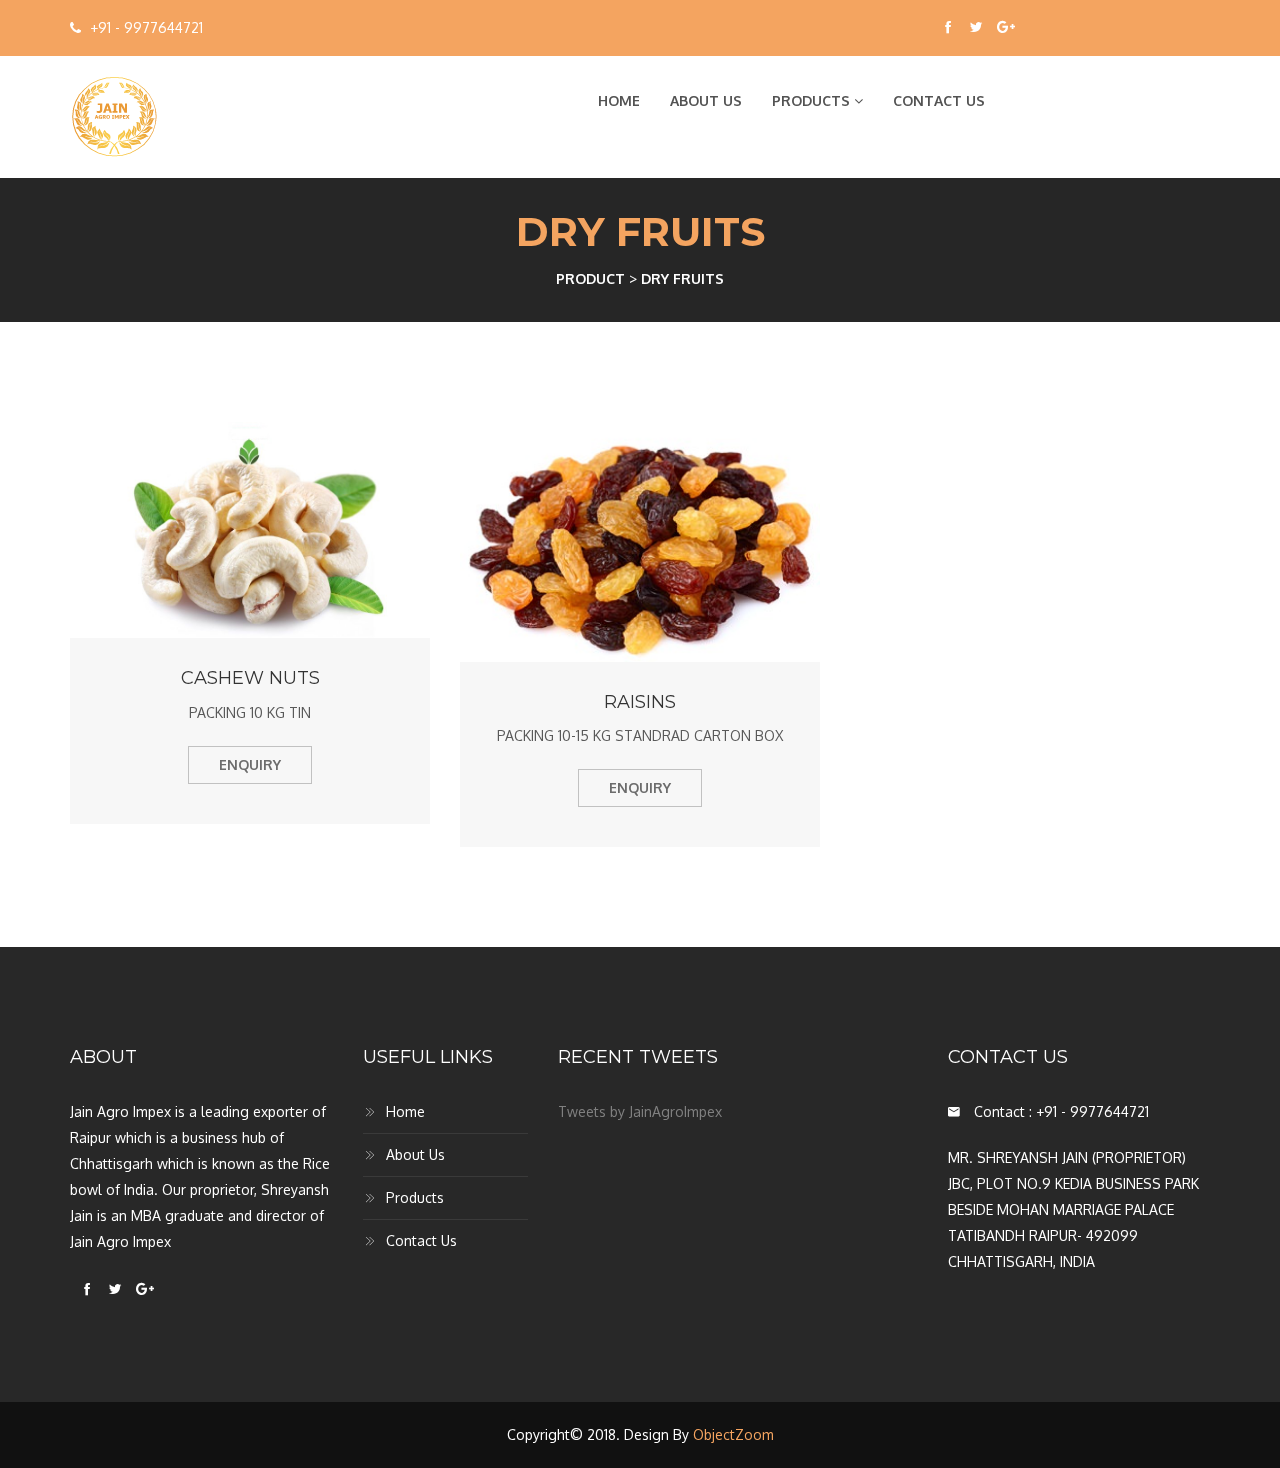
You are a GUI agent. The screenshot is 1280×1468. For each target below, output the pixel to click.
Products (415, 1197)
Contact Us (939, 100)
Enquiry (250, 764)
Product (590, 278)
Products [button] (813, 100)
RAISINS (640, 702)
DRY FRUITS (682, 278)
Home (619, 100)
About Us (706, 100)
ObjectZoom (733, 1434)
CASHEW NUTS (250, 678)
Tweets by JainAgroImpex (640, 1111)
